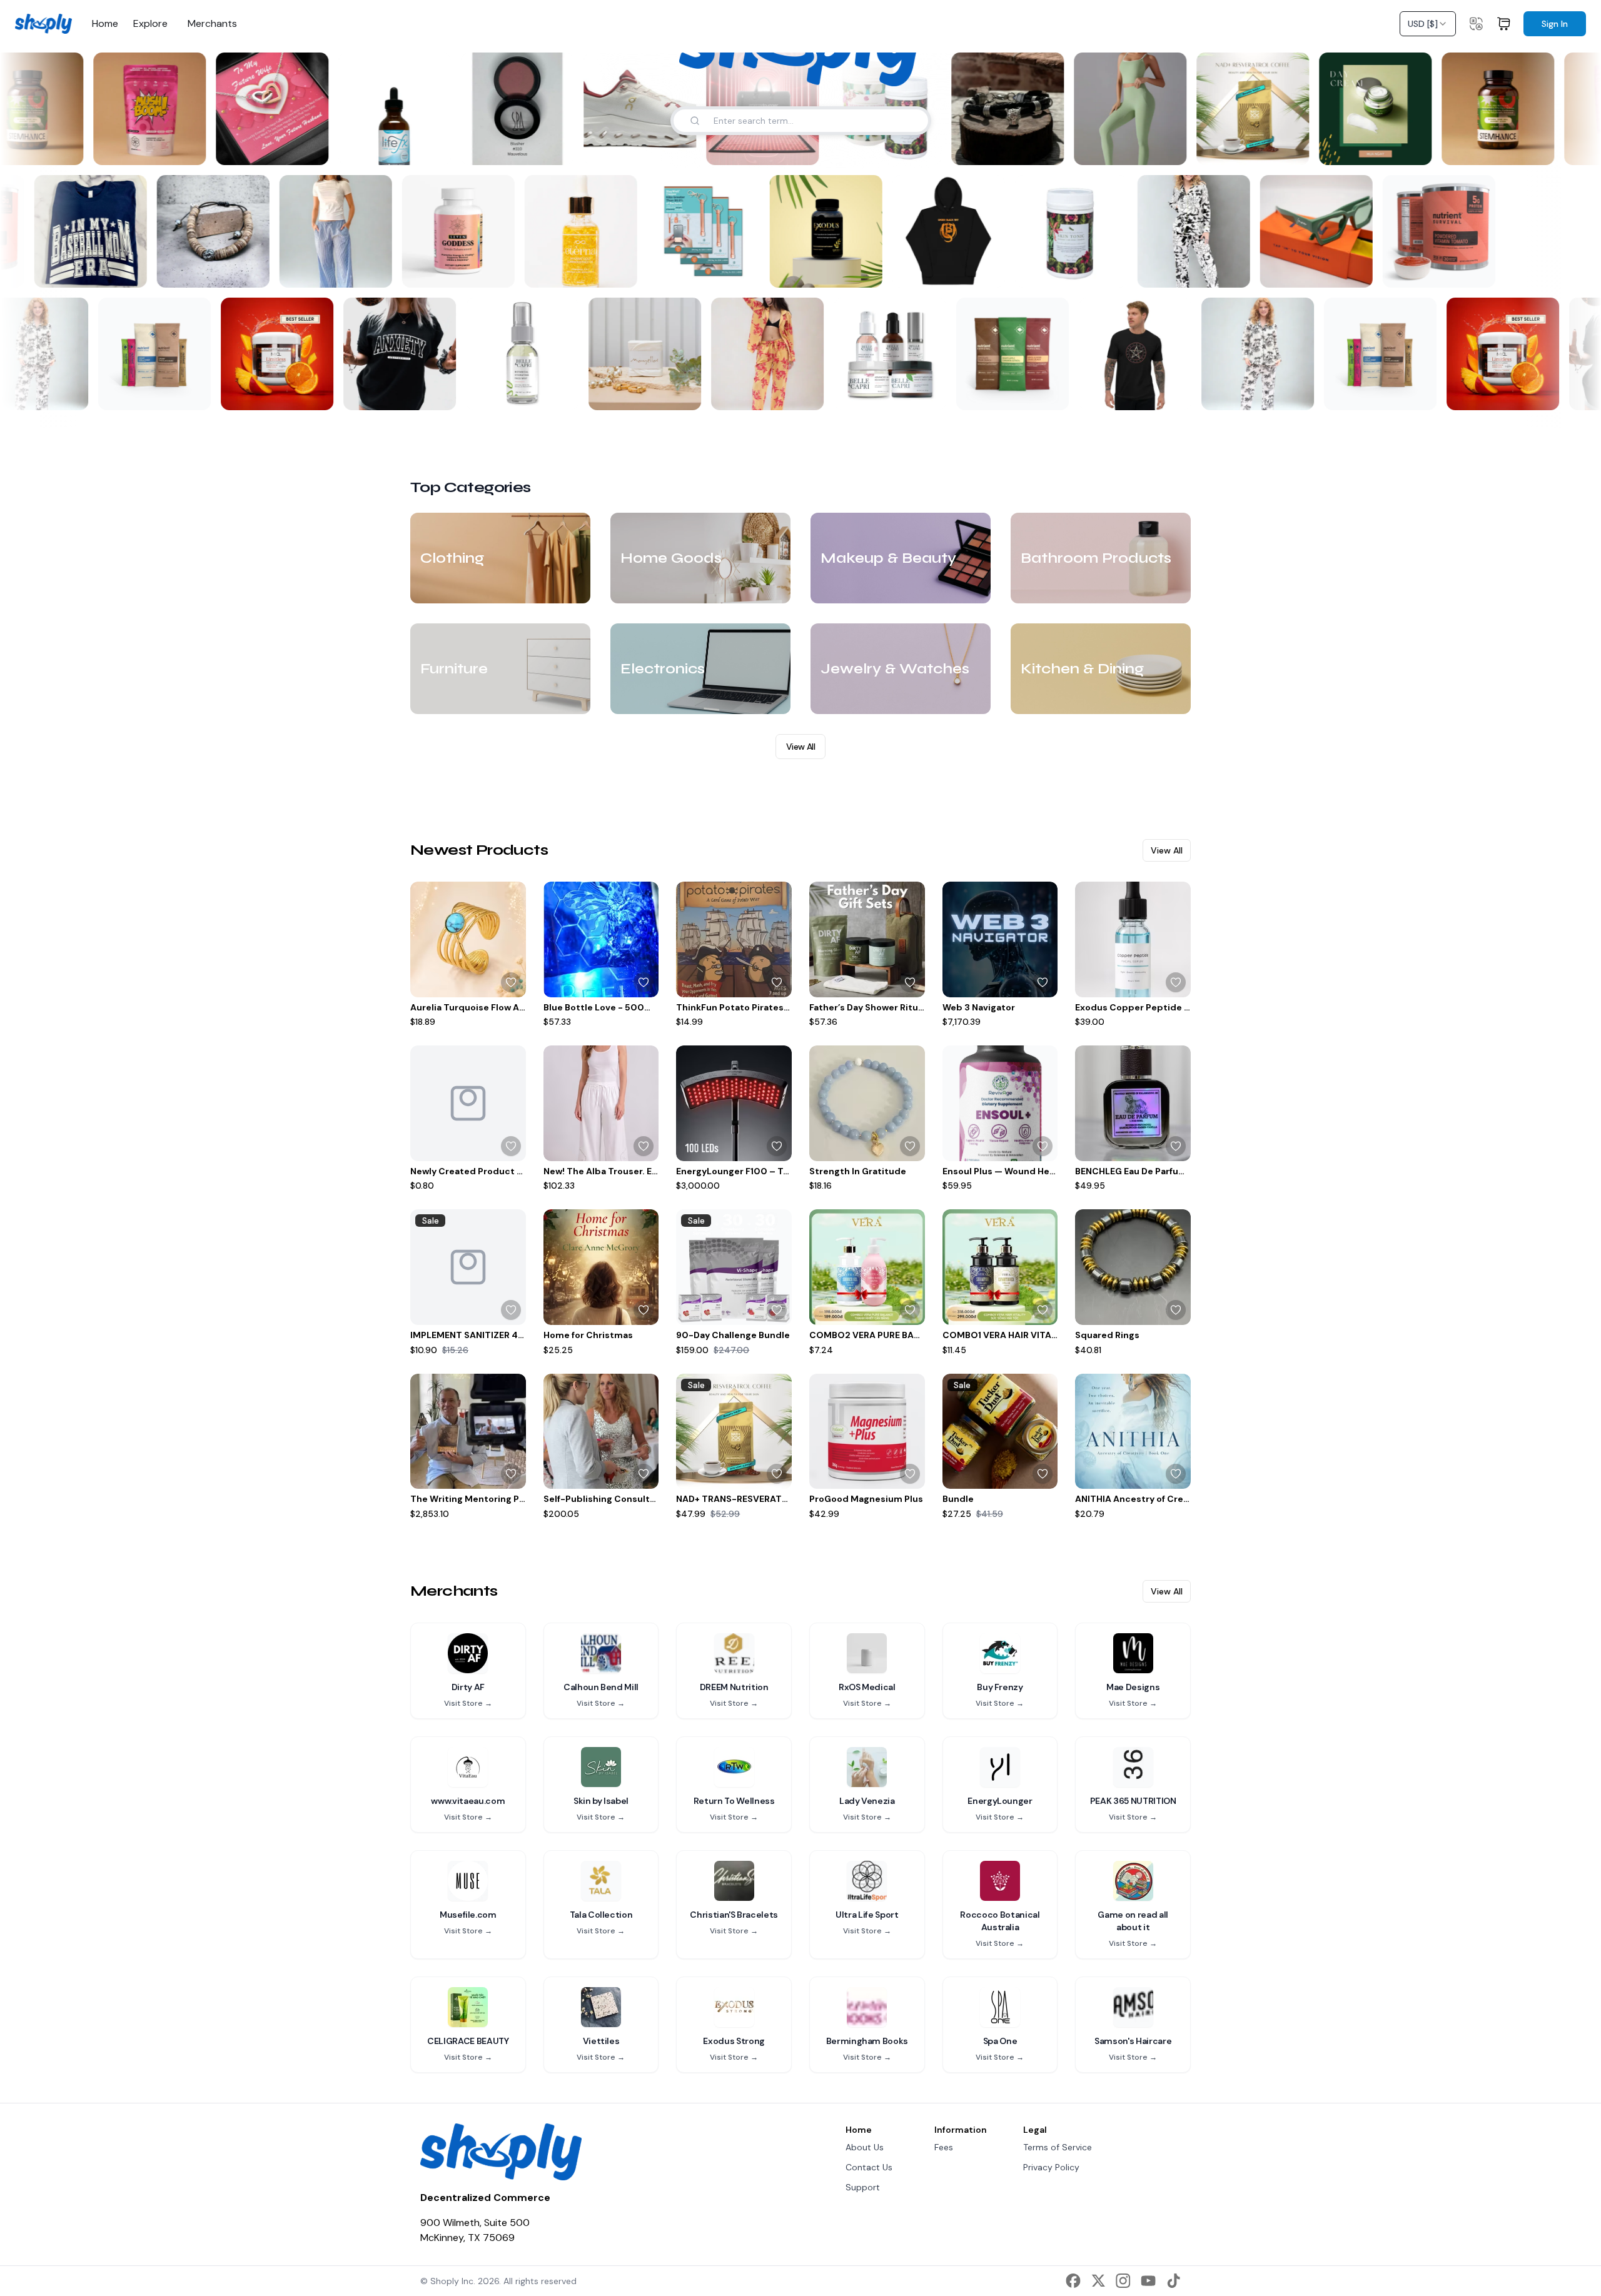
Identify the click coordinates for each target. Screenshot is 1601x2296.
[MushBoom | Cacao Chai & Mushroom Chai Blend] (142, 109)
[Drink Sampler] (148, 354)
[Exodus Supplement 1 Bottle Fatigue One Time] (834, 231)
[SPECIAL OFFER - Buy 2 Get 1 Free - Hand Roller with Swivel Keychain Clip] (711, 231)
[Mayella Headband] (639, 354)
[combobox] (1428, 24)
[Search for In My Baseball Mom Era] (137, 270)
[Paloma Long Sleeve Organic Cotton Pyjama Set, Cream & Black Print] (1251, 354)
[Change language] (1476, 24)
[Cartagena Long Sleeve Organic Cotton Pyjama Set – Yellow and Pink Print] (761, 354)
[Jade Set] (1123, 109)
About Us (865, 2147)
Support (863, 2187)
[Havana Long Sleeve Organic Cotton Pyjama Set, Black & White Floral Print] (1201, 231)
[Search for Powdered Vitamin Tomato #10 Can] (14, 270)
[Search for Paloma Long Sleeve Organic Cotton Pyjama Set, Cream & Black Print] (64, 393)
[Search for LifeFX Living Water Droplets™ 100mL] (426, 148)
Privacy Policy (1051, 2167)
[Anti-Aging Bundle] (884, 354)
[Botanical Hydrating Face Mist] (516, 354)
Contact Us (869, 2167)
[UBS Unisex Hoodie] (956, 231)
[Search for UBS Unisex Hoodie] (995, 270)
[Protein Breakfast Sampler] (1006, 354)
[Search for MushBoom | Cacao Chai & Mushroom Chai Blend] (181, 148)
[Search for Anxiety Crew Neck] (432, 393)
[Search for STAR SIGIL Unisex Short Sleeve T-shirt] (1168, 393)
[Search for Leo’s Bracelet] (1039, 148)
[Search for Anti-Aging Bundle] (922, 393)
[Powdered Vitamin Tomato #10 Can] (1447, 231)
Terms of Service (1058, 2147)
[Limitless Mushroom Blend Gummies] (271, 354)
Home (105, 24)
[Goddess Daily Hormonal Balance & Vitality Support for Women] (466, 231)
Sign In (1555, 24)
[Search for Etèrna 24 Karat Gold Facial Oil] (627, 270)
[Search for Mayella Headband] (677, 393)
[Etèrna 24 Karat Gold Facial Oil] (588, 231)
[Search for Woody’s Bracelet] (260, 270)
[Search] (695, 121)
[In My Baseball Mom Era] (98, 231)
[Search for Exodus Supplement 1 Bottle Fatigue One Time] (872, 270)
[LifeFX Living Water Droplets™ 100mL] (387, 109)
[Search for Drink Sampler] (187, 393)
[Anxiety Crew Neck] (393, 354)
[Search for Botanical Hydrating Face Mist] (555, 393)
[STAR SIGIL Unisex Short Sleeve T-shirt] (1129, 354)
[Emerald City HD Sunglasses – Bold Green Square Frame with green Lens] (1324, 231)
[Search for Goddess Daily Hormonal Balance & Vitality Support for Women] (505, 270)
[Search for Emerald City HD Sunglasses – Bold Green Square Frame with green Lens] (1363, 270)
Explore (150, 24)
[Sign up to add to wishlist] (511, 982)
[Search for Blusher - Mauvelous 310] (548, 148)
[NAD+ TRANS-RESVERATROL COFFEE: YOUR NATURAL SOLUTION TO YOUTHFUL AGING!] (1245, 109)
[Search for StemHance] (58, 148)
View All (800, 747)
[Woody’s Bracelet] (221, 231)
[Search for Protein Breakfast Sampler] (1045, 393)
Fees (944, 2147)
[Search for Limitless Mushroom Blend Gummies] (310, 393)
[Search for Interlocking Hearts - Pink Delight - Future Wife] (303, 148)
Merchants (212, 24)
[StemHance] (1490, 109)
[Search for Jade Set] (1161, 148)
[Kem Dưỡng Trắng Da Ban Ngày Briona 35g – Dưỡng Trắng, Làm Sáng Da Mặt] (1368, 109)
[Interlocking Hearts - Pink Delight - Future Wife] (265, 109)
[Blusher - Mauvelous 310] (510, 109)
